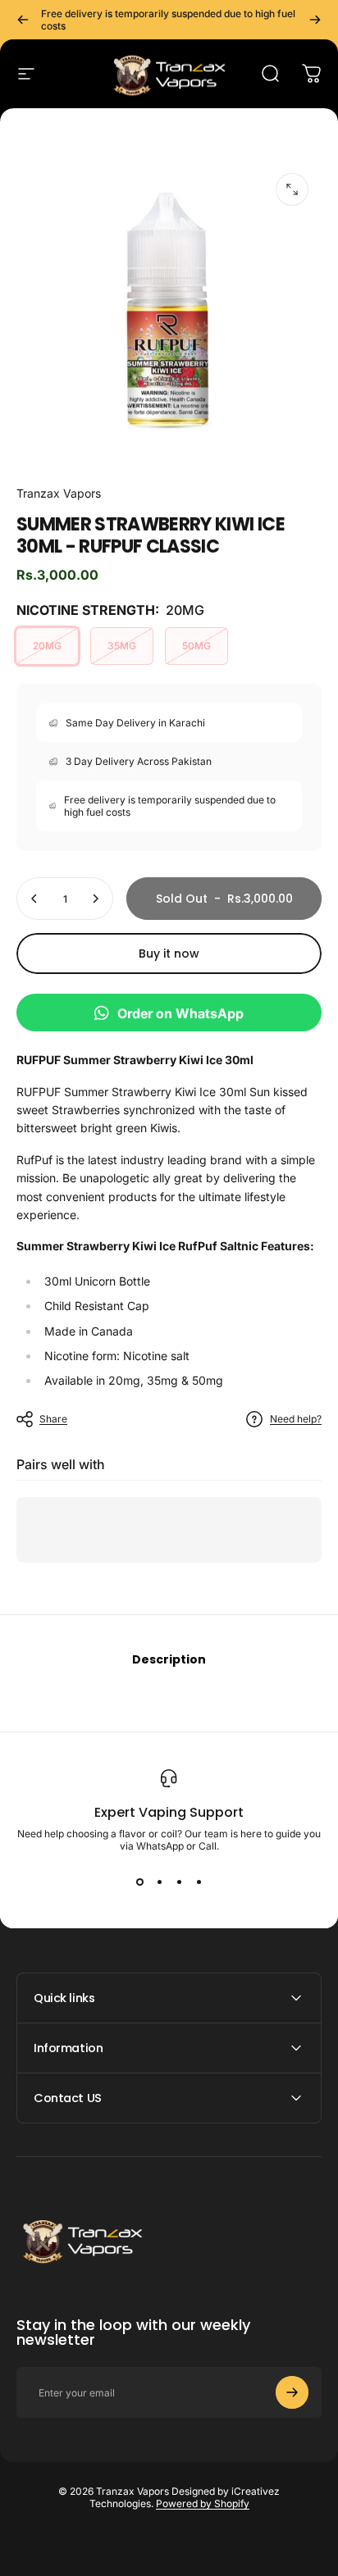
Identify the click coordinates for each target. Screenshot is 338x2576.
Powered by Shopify (203, 2503)
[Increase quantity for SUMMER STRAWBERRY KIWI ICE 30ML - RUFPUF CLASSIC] (95, 899)
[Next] (315, 20)
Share (53, 1419)
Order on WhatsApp (180, 1013)
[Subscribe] (292, 2392)
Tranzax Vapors (59, 493)
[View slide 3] (179, 1882)
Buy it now (169, 953)
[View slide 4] (199, 1882)
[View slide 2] (159, 1882)
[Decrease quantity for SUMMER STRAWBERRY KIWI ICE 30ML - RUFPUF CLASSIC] (34, 899)
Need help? (296, 1419)
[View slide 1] (139, 1882)
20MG (47, 646)
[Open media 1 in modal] (292, 189)
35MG (122, 646)
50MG (196, 646)
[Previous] (23, 20)
